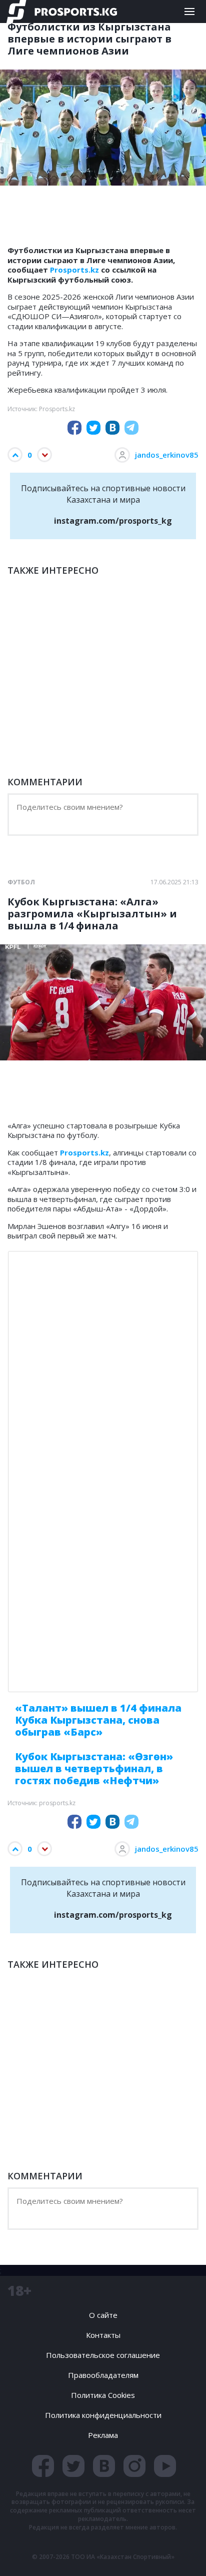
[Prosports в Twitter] (73, 2466)
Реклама (103, 2435)
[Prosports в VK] (104, 2466)
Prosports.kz (74, 270)
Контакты (103, 2335)
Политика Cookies (103, 2395)
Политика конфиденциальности (103, 2415)
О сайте (103, 2315)
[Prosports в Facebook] (43, 2466)
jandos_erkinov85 (167, 455)
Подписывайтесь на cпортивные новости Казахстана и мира (103, 504)
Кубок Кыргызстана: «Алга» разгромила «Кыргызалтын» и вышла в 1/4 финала (92, 914)
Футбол (21, 882)
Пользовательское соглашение (103, 2355)
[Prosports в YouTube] (165, 2466)
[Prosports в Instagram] (134, 2466)
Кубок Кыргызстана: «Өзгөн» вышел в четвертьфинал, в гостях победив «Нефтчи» (94, 1768)
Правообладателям (103, 2375)
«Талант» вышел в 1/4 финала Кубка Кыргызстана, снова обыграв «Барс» (98, 1720)
